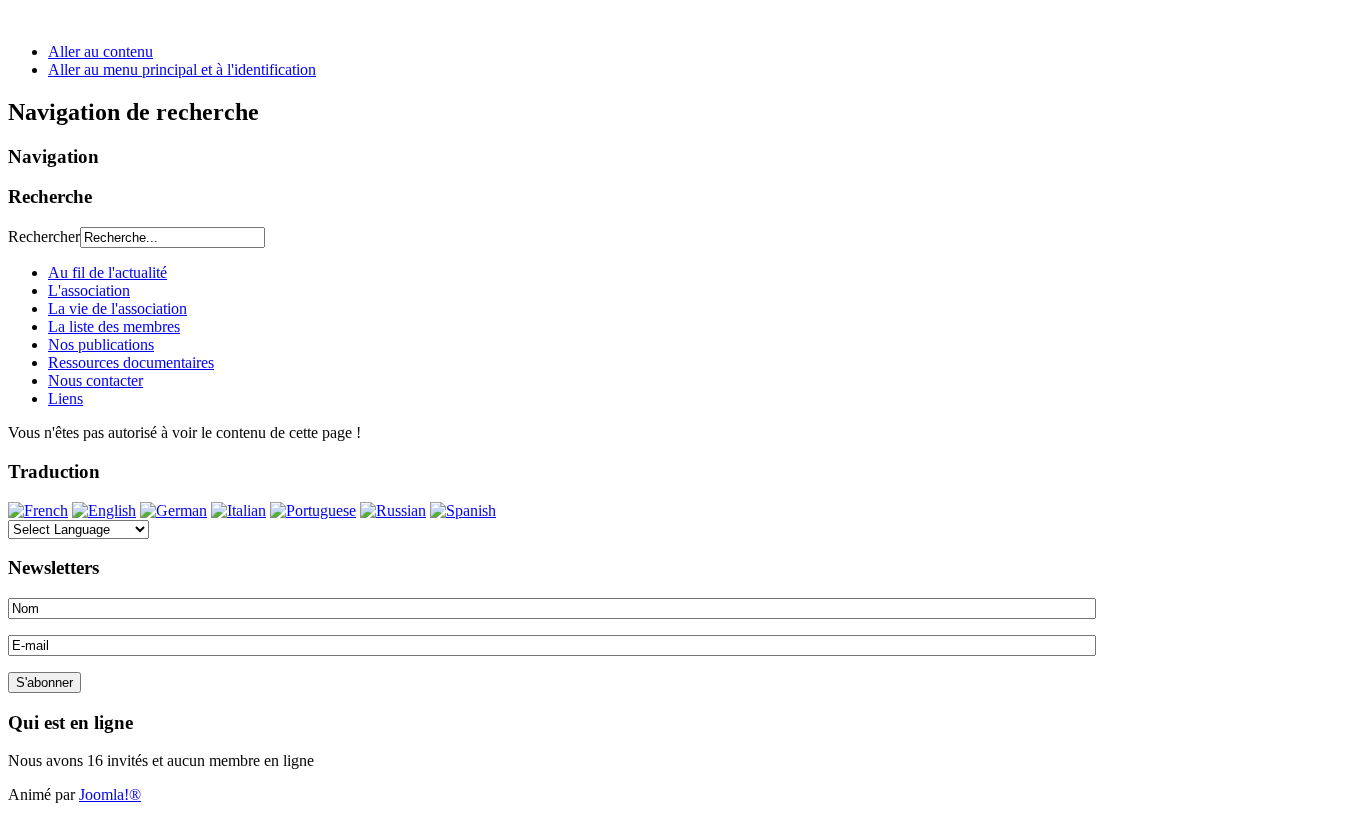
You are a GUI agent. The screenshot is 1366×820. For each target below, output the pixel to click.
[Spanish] (463, 510)
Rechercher (44, 236)
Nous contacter (95, 380)
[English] (104, 510)
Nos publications (101, 344)
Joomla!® (110, 794)
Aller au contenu (100, 51)
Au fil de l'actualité (107, 272)
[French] (38, 510)
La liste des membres (114, 326)
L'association (89, 290)
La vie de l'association (117, 308)
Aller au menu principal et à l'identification (182, 69)
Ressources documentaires (131, 362)
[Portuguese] (313, 510)
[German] (173, 510)
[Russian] (393, 510)
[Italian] (238, 510)
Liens (65, 398)
